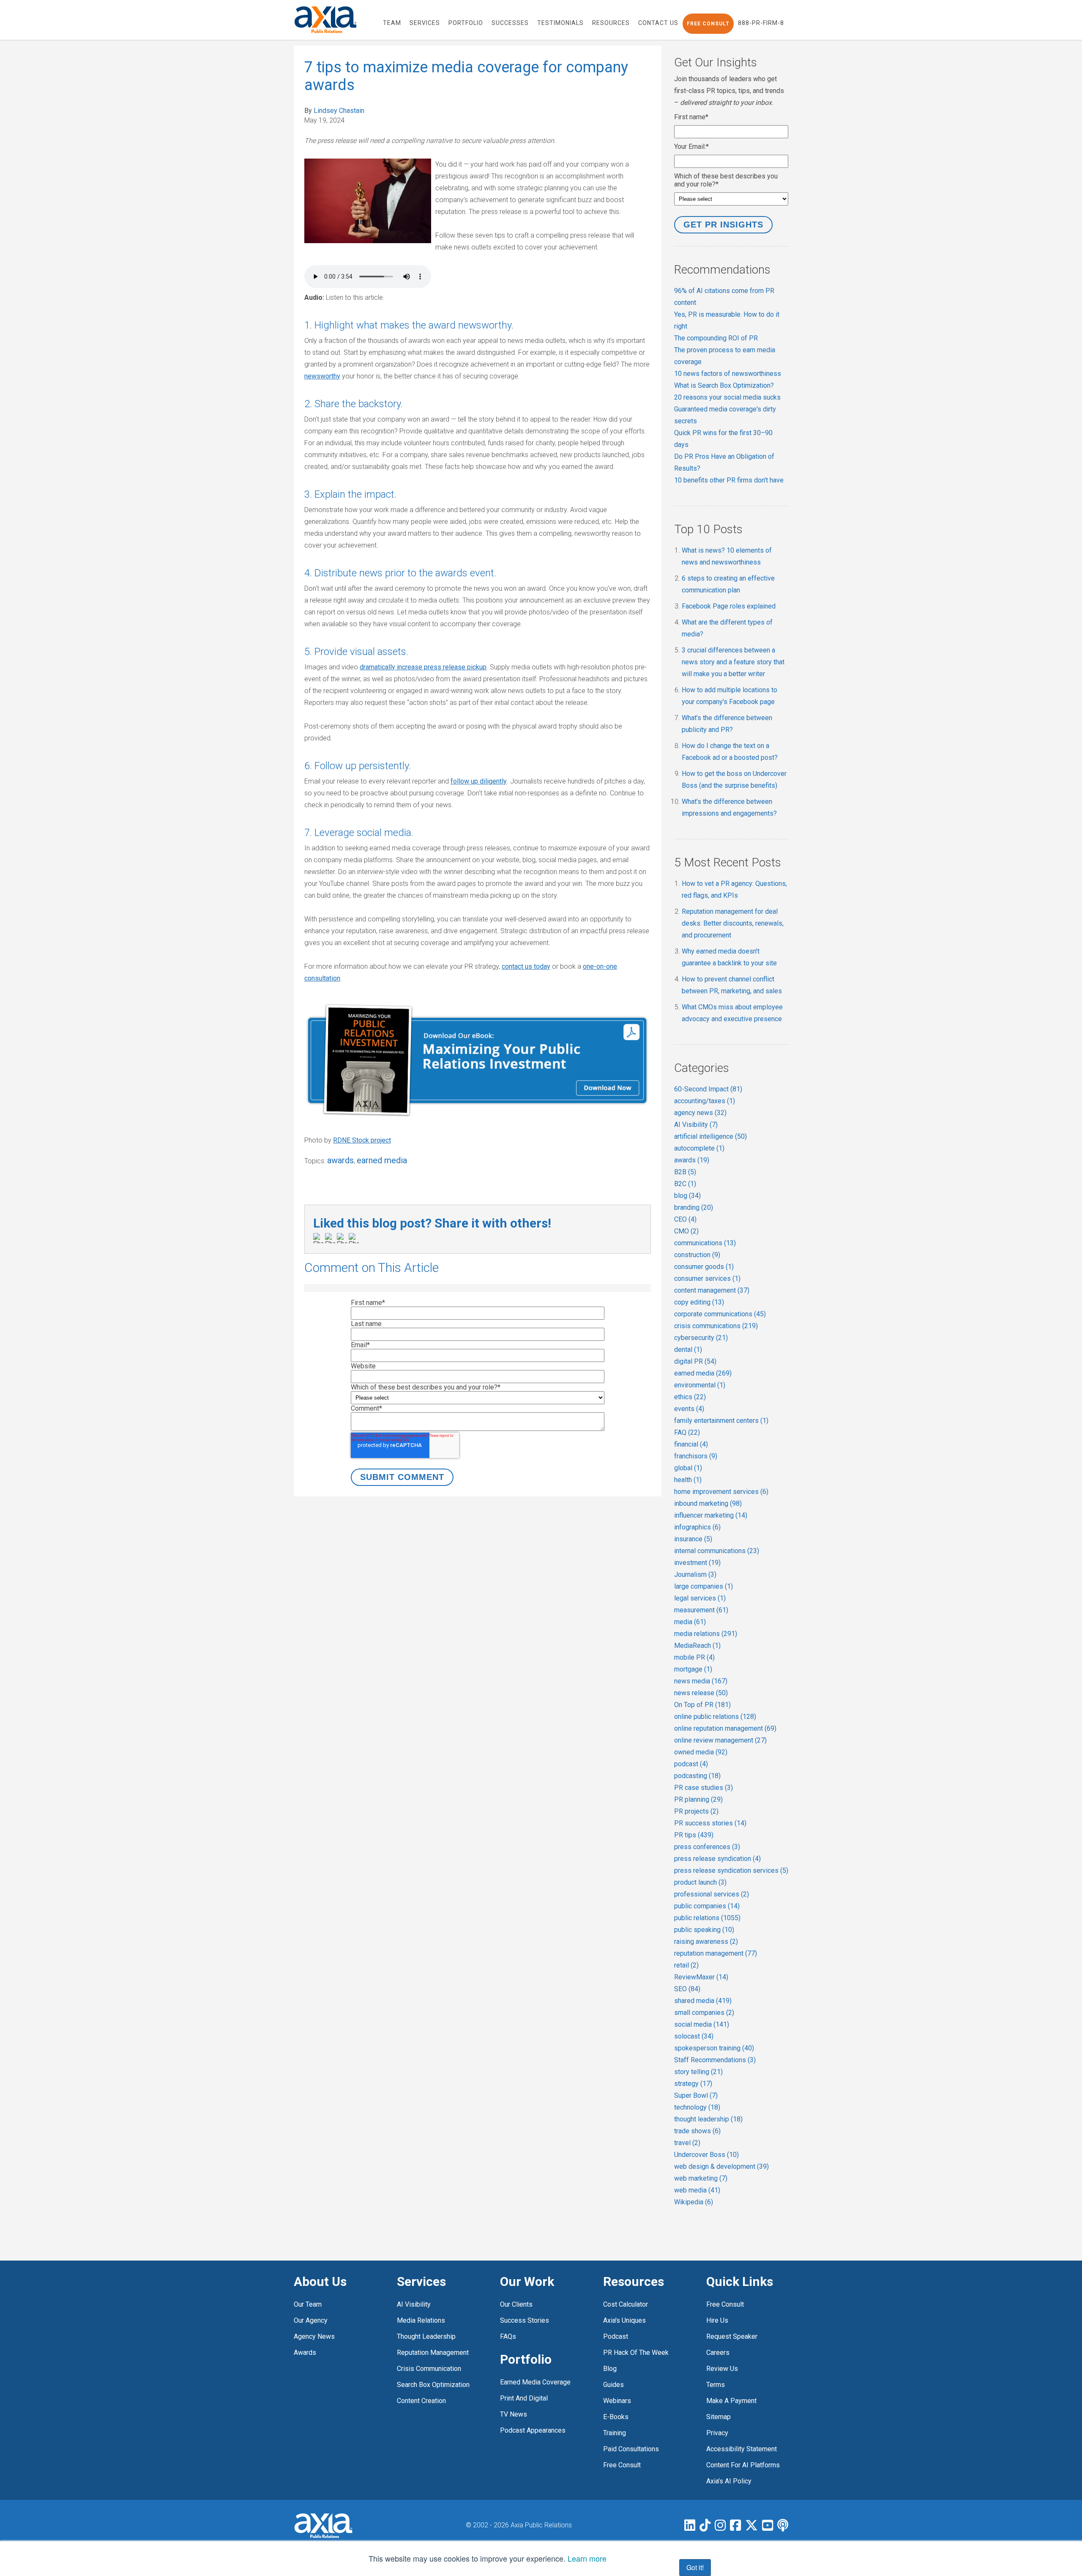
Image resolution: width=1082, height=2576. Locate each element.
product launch (700, 1882)
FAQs (508, 2336)
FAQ (687, 1432)
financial (691, 1444)
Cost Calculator (626, 2304)
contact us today (526, 966)
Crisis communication (429, 2369)
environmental (700, 1385)
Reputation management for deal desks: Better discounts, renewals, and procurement (733, 923)
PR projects (696, 1811)
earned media (382, 1160)
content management (712, 1290)
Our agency (311, 2320)
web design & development (721, 2166)
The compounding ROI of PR (716, 338)
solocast (694, 2036)
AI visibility (414, 2304)
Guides (613, 2385)
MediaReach (697, 1646)
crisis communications (716, 1326)
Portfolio (526, 2359)
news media (701, 1681)
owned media (701, 1752)
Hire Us (717, 2320)
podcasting (697, 1776)
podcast (691, 1764)
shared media (703, 2001)
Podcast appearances (533, 2430)
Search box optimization (433, 2385)
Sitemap (719, 2417)
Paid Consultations (631, 2449)
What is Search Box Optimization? (724, 385)
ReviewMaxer (701, 1977)
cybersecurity (701, 1338)
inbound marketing (708, 1503)
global (688, 1468)
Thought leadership (426, 2336)
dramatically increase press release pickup (423, 667)
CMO (686, 1231)
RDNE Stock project (362, 1140)
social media (702, 2024)
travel (687, 2143)
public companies (707, 1906)
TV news (514, 2414)
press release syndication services (731, 1870)
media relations (706, 1634)
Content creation (421, 2401)
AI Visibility (696, 1125)
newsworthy (322, 376)
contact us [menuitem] (658, 23)
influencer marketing (711, 1515)
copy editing (699, 1302)
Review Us (722, 2369)
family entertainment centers (721, 1421)
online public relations (715, 1717)
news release (701, 1693)
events (689, 1409)
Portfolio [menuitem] (466, 23)
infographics (697, 1527)
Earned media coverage (535, 2382)
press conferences (707, 1847)
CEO (685, 1219)
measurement (701, 1610)
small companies (704, 2013)
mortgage (693, 1669)
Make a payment (731, 2401)
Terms (716, 2385)
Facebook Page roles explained (729, 606)
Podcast (616, 2336)
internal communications (717, 1551)
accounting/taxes (705, 1101)
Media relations (421, 2320)
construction (697, 1255)
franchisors (696, 1456)
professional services (712, 1894)
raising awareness (706, 1942)
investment (697, 1563)
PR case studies (704, 1788)
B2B (685, 1172)
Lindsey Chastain (339, 111)
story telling (698, 2072)
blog (687, 1196)
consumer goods (704, 1267)
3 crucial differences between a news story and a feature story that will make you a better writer (733, 662)
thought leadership (708, 2119)
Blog (610, 2369)
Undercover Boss (706, 2155)
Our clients (516, 2304)
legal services (700, 1598)
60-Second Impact (708, 1089)
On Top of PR (702, 1705)
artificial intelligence (710, 1136)
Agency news (314, 2336)
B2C (685, 1184)
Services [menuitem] (425, 23)
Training (615, 2433)
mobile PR (694, 1657)
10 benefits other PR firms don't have (729, 480)
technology (697, 2107)
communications (705, 1243)
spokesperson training (714, 2048)
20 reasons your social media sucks (727, 397)
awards (340, 1160)
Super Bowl (696, 2095)
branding (694, 1207)
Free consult (725, 2304)
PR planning (698, 1799)
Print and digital (524, 2398)
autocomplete (699, 1148)
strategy (693, 2084)
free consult (622, 2465)
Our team (308, 2304)
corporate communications (720, 1314)
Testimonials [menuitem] (560, 23)
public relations (707, 1918)
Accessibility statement (742, 2449)
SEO (687, 1989)
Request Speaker (732, 2336)
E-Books (616, 2417)
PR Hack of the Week (636, 2353)
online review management (720, 1740)
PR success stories (710, 1823)
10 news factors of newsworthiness (728, 374)
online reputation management (725, 1728)
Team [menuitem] (392, 23)
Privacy (717, 2433)
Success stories (525, 2320)
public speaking (704, 1930)
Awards (305, 2353)
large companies (704, 1586)
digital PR (695, 1361)
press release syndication (717, 1859)
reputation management (716, 1953)
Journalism (695, 1574)
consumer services (707, 1278)
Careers (718, 2353)
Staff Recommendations (715, 2060)
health (688, 1480)
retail (686, 1965)
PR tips (694, 1835)
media (690, 1622)
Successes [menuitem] (510, 23)
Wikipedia (694, 2202)
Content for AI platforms (743, 2465)
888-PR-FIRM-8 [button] (761, 23)
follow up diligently (479, 781)
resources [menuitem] (611, 23)
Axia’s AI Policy (729, 2481)
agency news (700, 1113)
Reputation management (433, 2353)
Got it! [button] (695, 2567)
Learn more (587, 2558)
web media (697, 2190)
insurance (693, 1539)
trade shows (697, 2131)
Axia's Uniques (624, 2320)
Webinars (617, 2401)
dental (688, 1350)
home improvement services (721, 1492)
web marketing (701, 2178)
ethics (690, 1397)
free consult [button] (708, 24)
